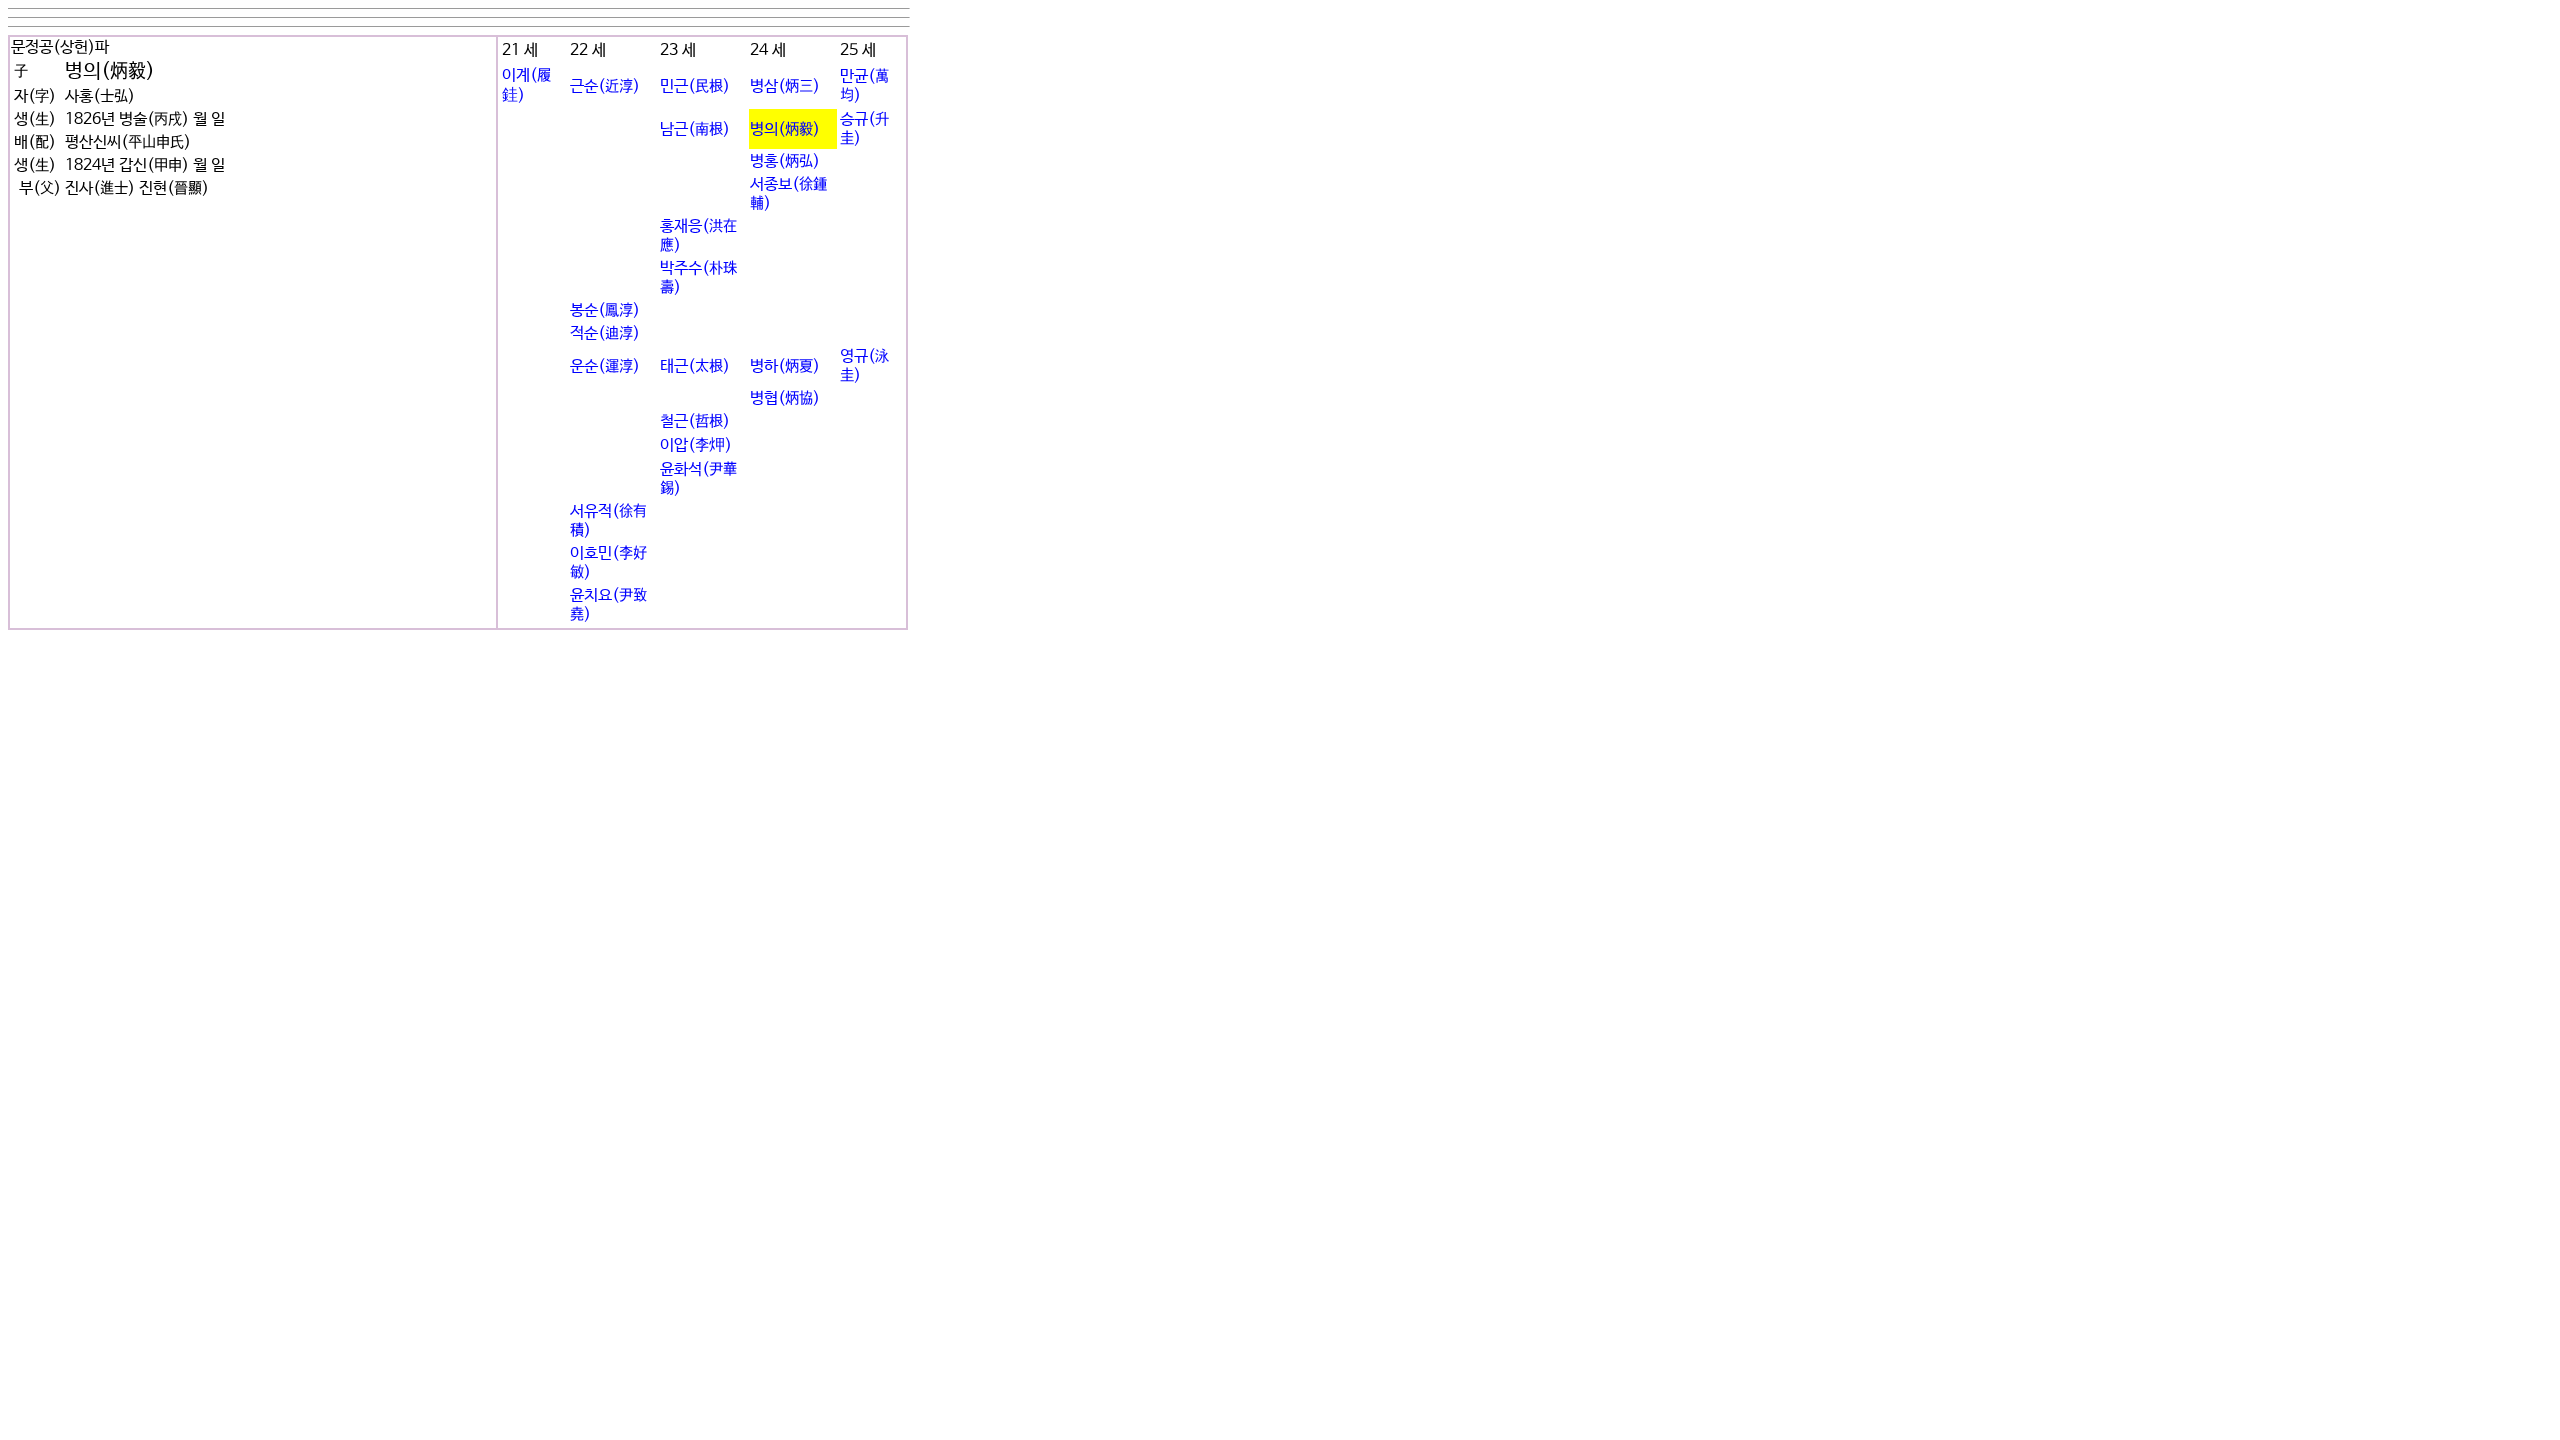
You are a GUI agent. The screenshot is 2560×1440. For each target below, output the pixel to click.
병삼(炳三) (785, 86)
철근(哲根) (695, 421)
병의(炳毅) (785, 129)
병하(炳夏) (785, 366)
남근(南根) (695, 129)
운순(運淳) (605, 366)
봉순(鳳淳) (605, 310)
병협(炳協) (785, 398)
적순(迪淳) (605, 333)
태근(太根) (695, 366)
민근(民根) (695, 86)
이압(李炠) (696, 445)
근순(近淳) (605, 86)
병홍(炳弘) (785, 161)
